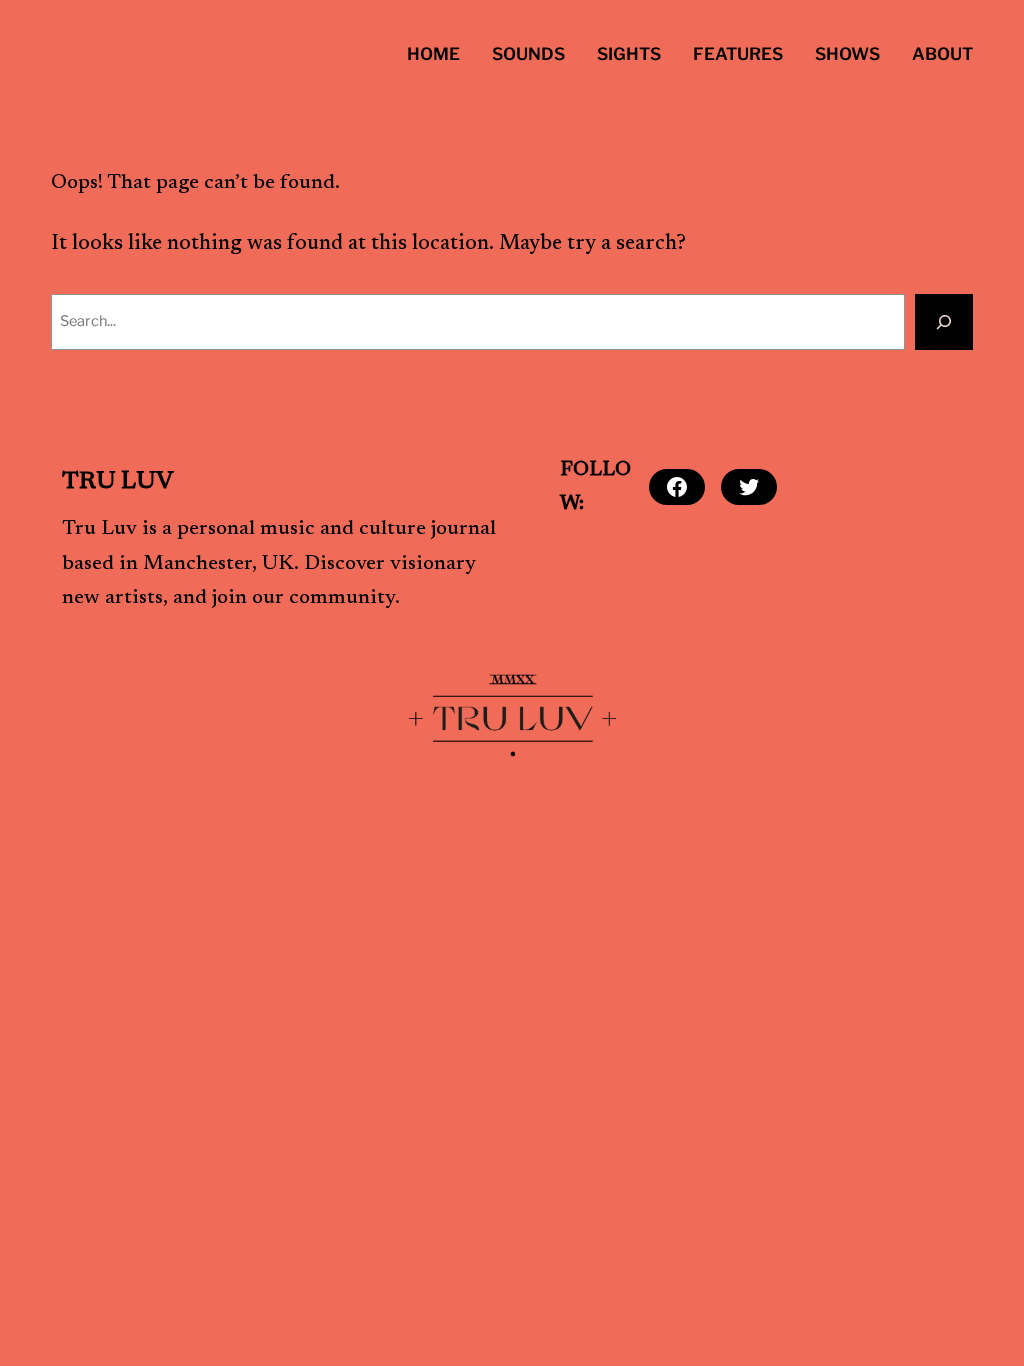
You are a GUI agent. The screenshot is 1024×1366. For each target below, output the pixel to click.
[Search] (944, 322)
